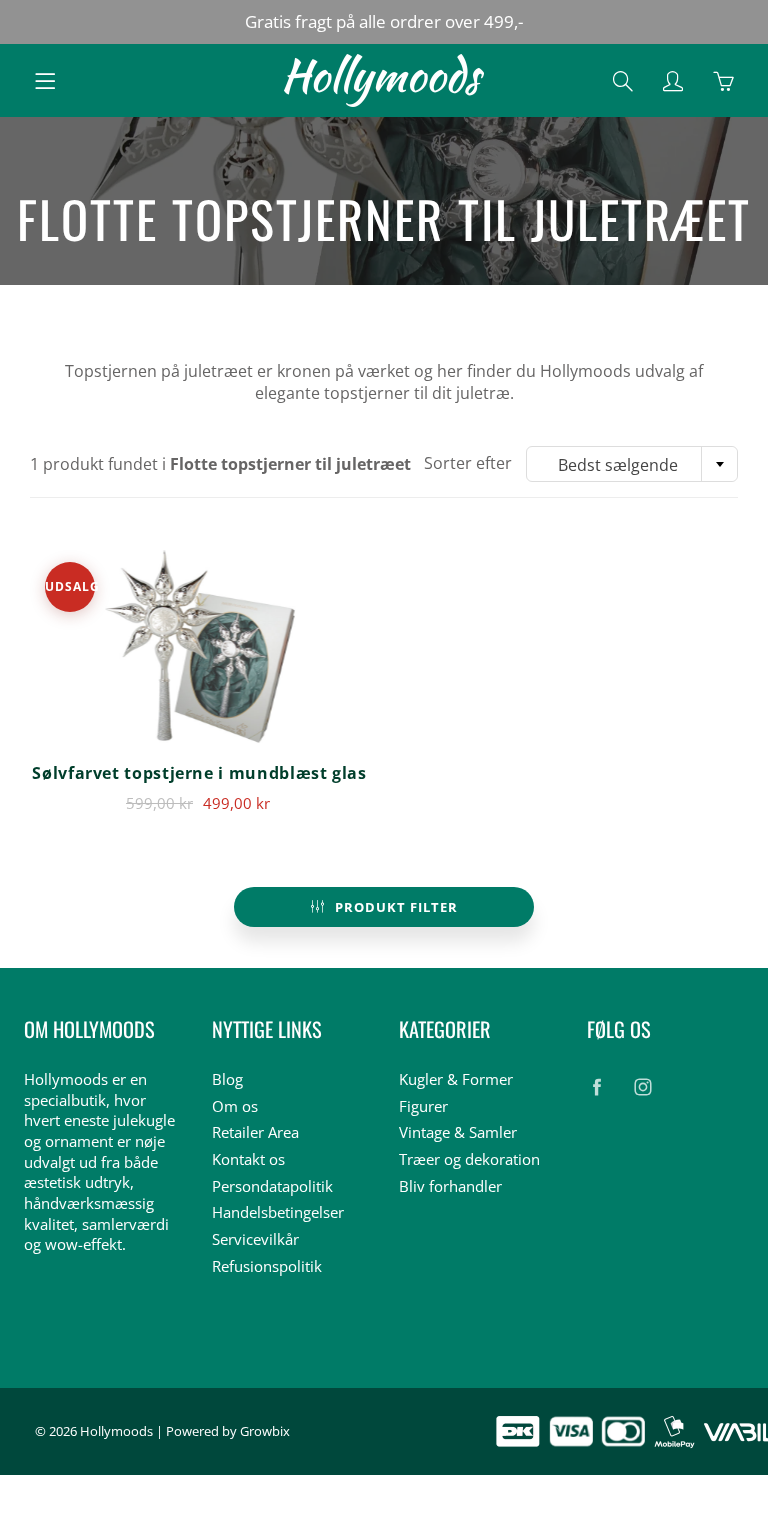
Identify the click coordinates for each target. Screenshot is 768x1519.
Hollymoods (116, 1431)
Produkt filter (396, 907)
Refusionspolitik (267, 1266)
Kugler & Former (456, 1079)
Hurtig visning (199, 646)
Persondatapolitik (272, 1186)
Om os (235, 1106)
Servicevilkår (255, 1239)
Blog (227, 1079)
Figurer (423, 1106)
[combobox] (632, 464)
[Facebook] (597, 1087)
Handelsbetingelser (278, 1212)
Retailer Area (255, 1132)
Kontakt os (248, 1159)
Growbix (265, 1431)
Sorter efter (468, 463)
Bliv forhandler (450, 1186)
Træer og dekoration (469, 1159)
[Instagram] (643, 1087)
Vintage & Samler (458, 1132)
